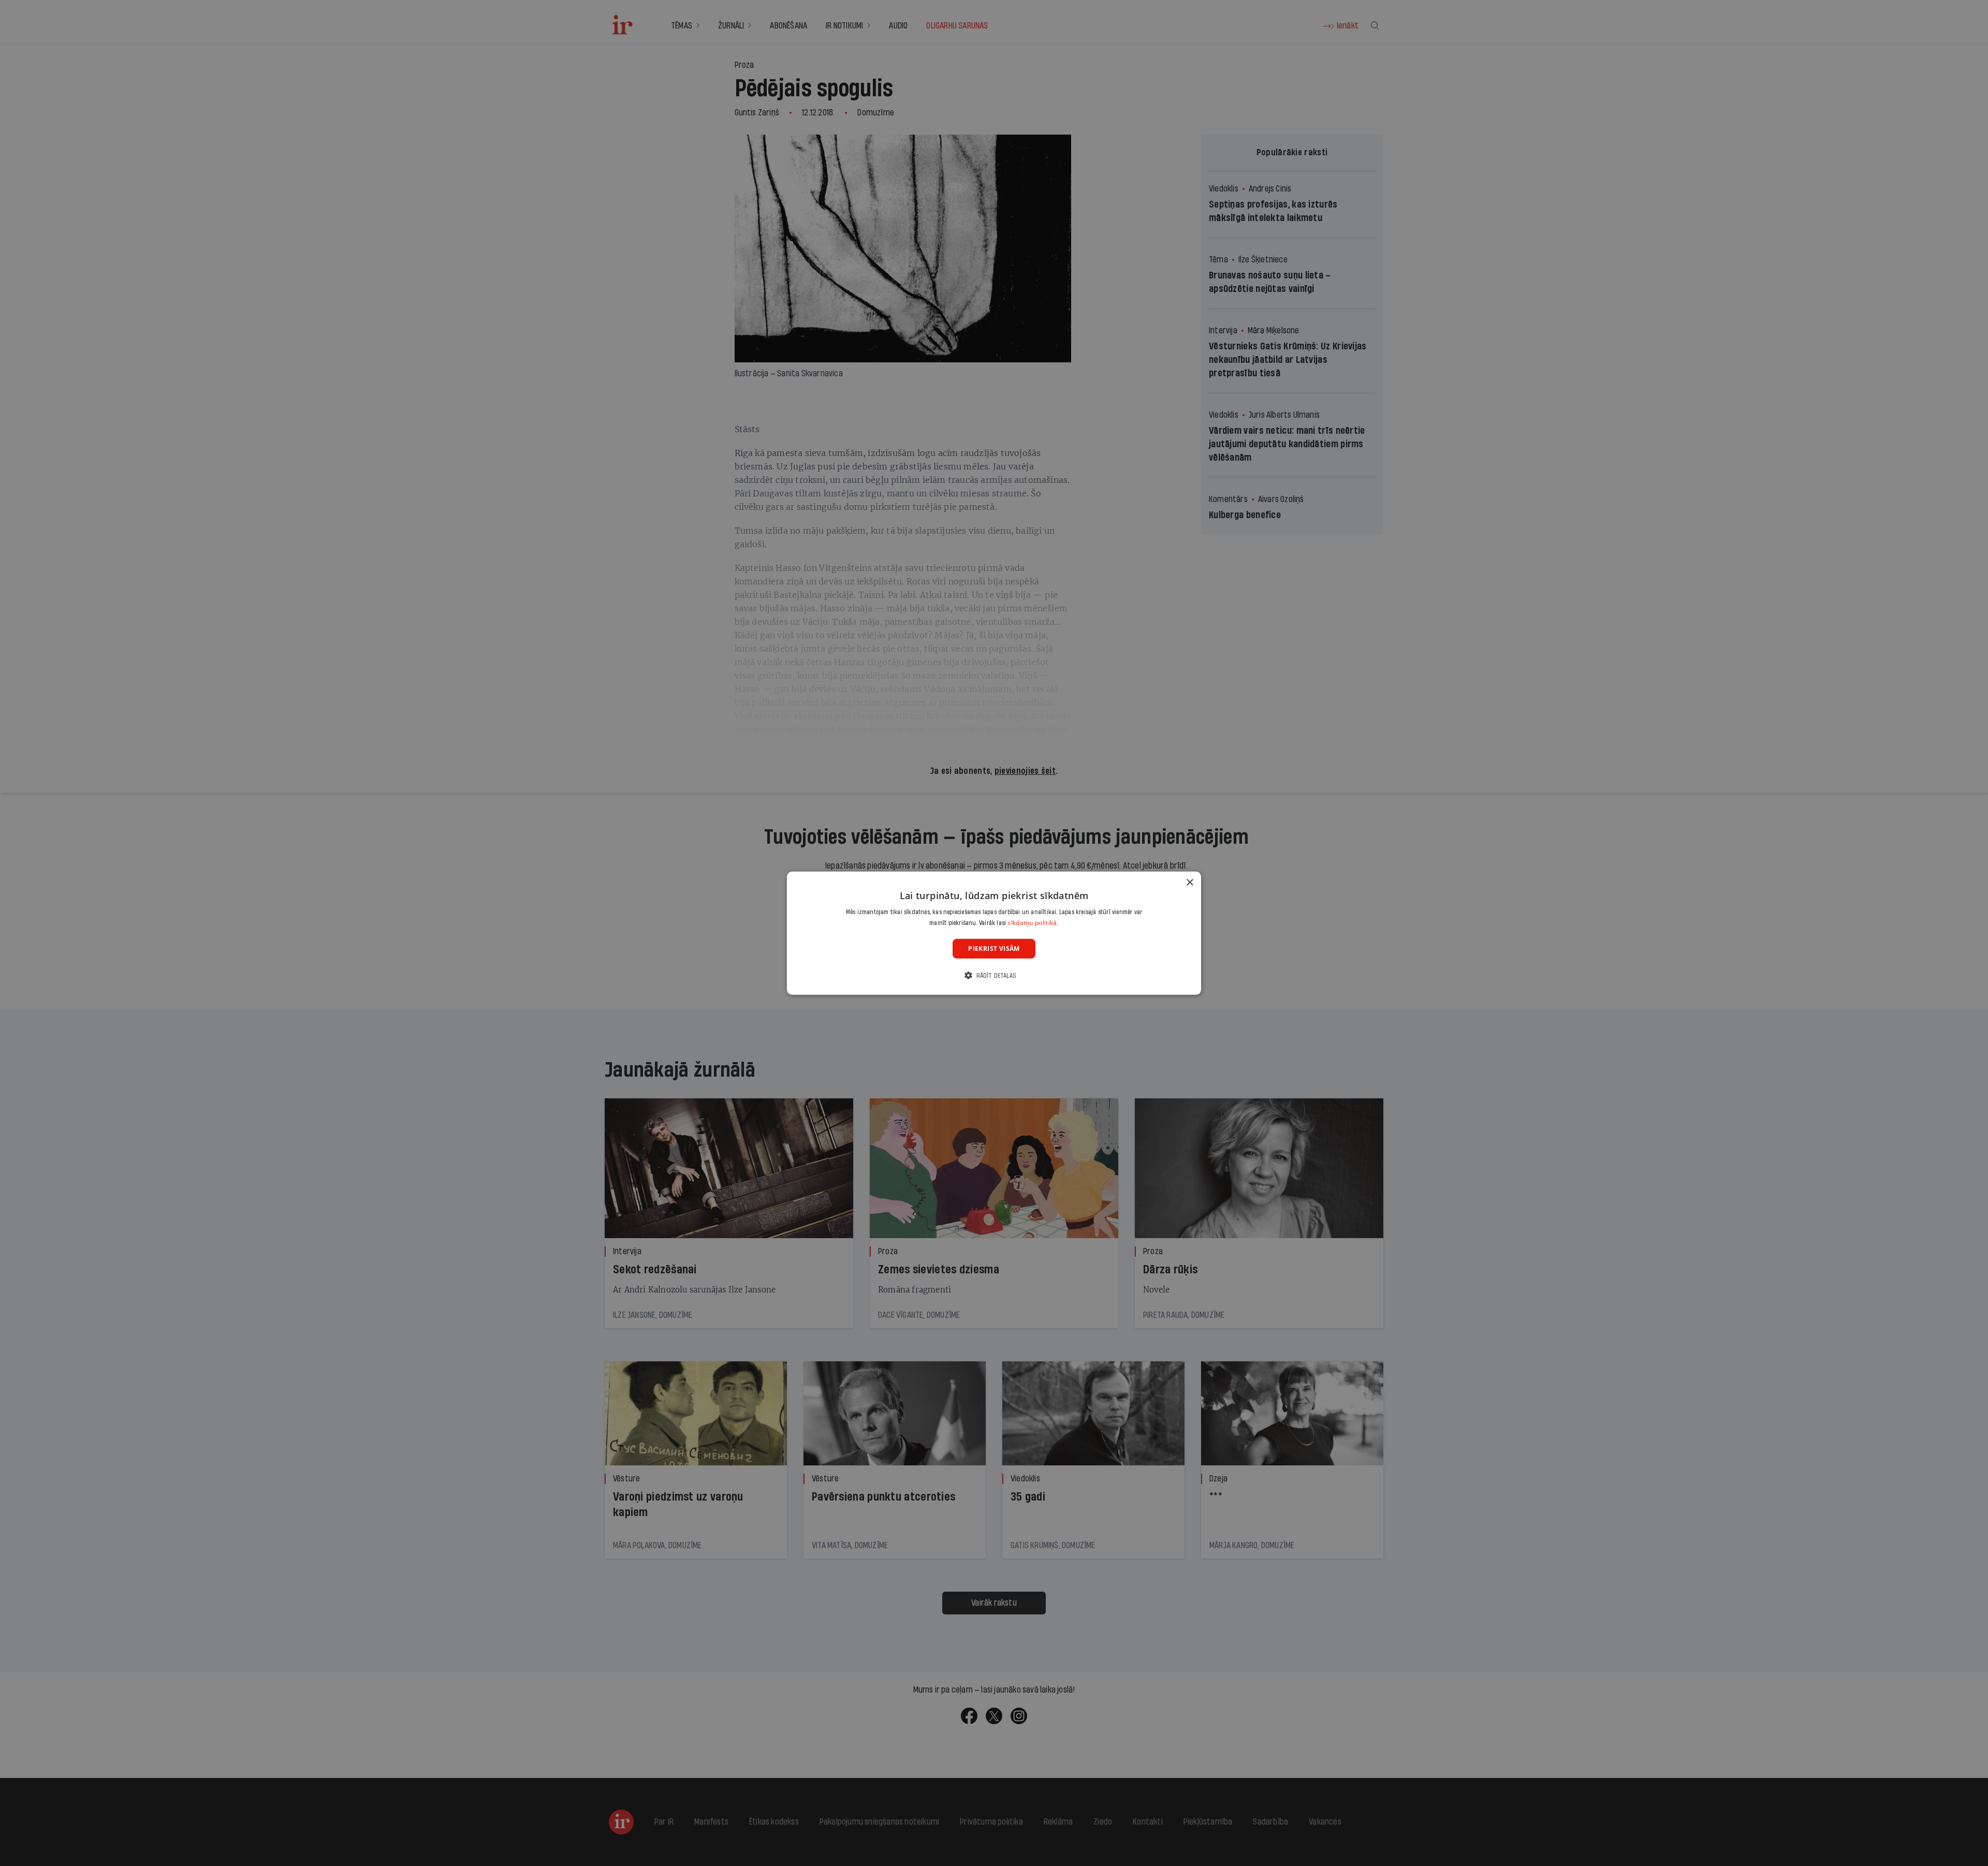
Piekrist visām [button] (994, 948)
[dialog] (994, 933)
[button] (994, 975)
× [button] (1189, 882)
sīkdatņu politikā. (1033, 923)
